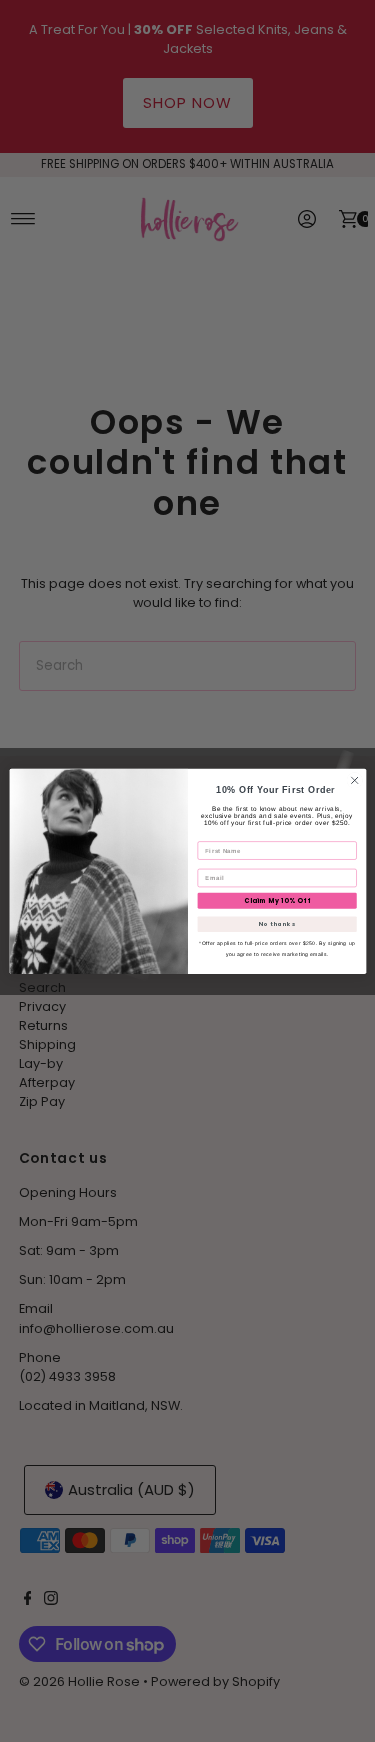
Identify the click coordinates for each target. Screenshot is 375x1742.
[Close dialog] (354, 780)
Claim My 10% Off (277, 900)
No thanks (277, 924)
